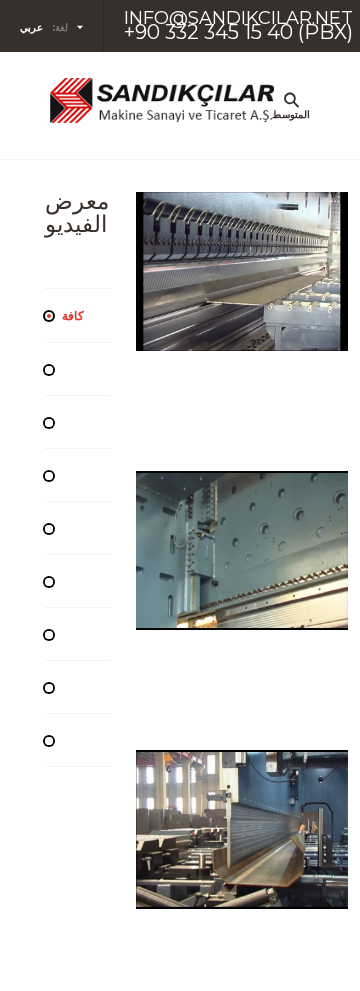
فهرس (275, 395)
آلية (275, 203)
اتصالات (275, 683)
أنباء (275, 491)
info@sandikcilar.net (238, 18)
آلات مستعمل (275, 299)
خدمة (275, 587)
